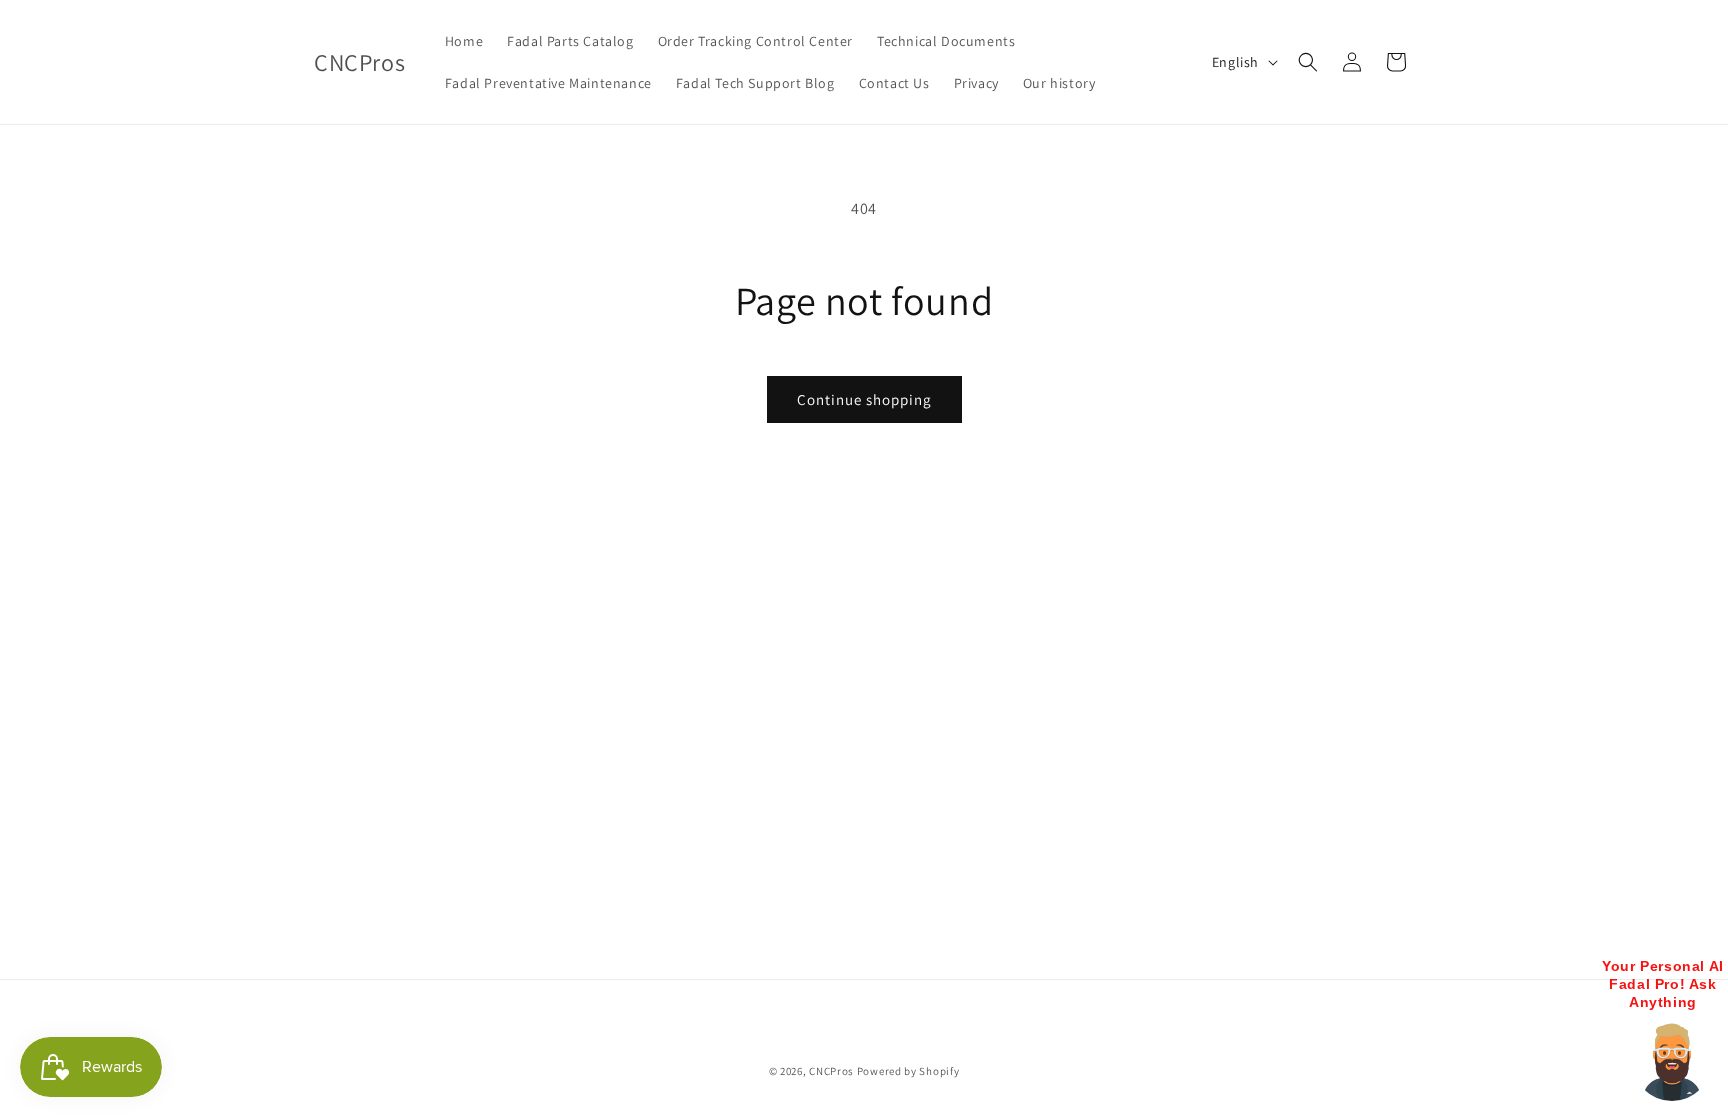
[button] (1308, 62)
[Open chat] (1672, 1061)
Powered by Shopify (908, 1071)
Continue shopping (864, 399)
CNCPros (831, 1071)
